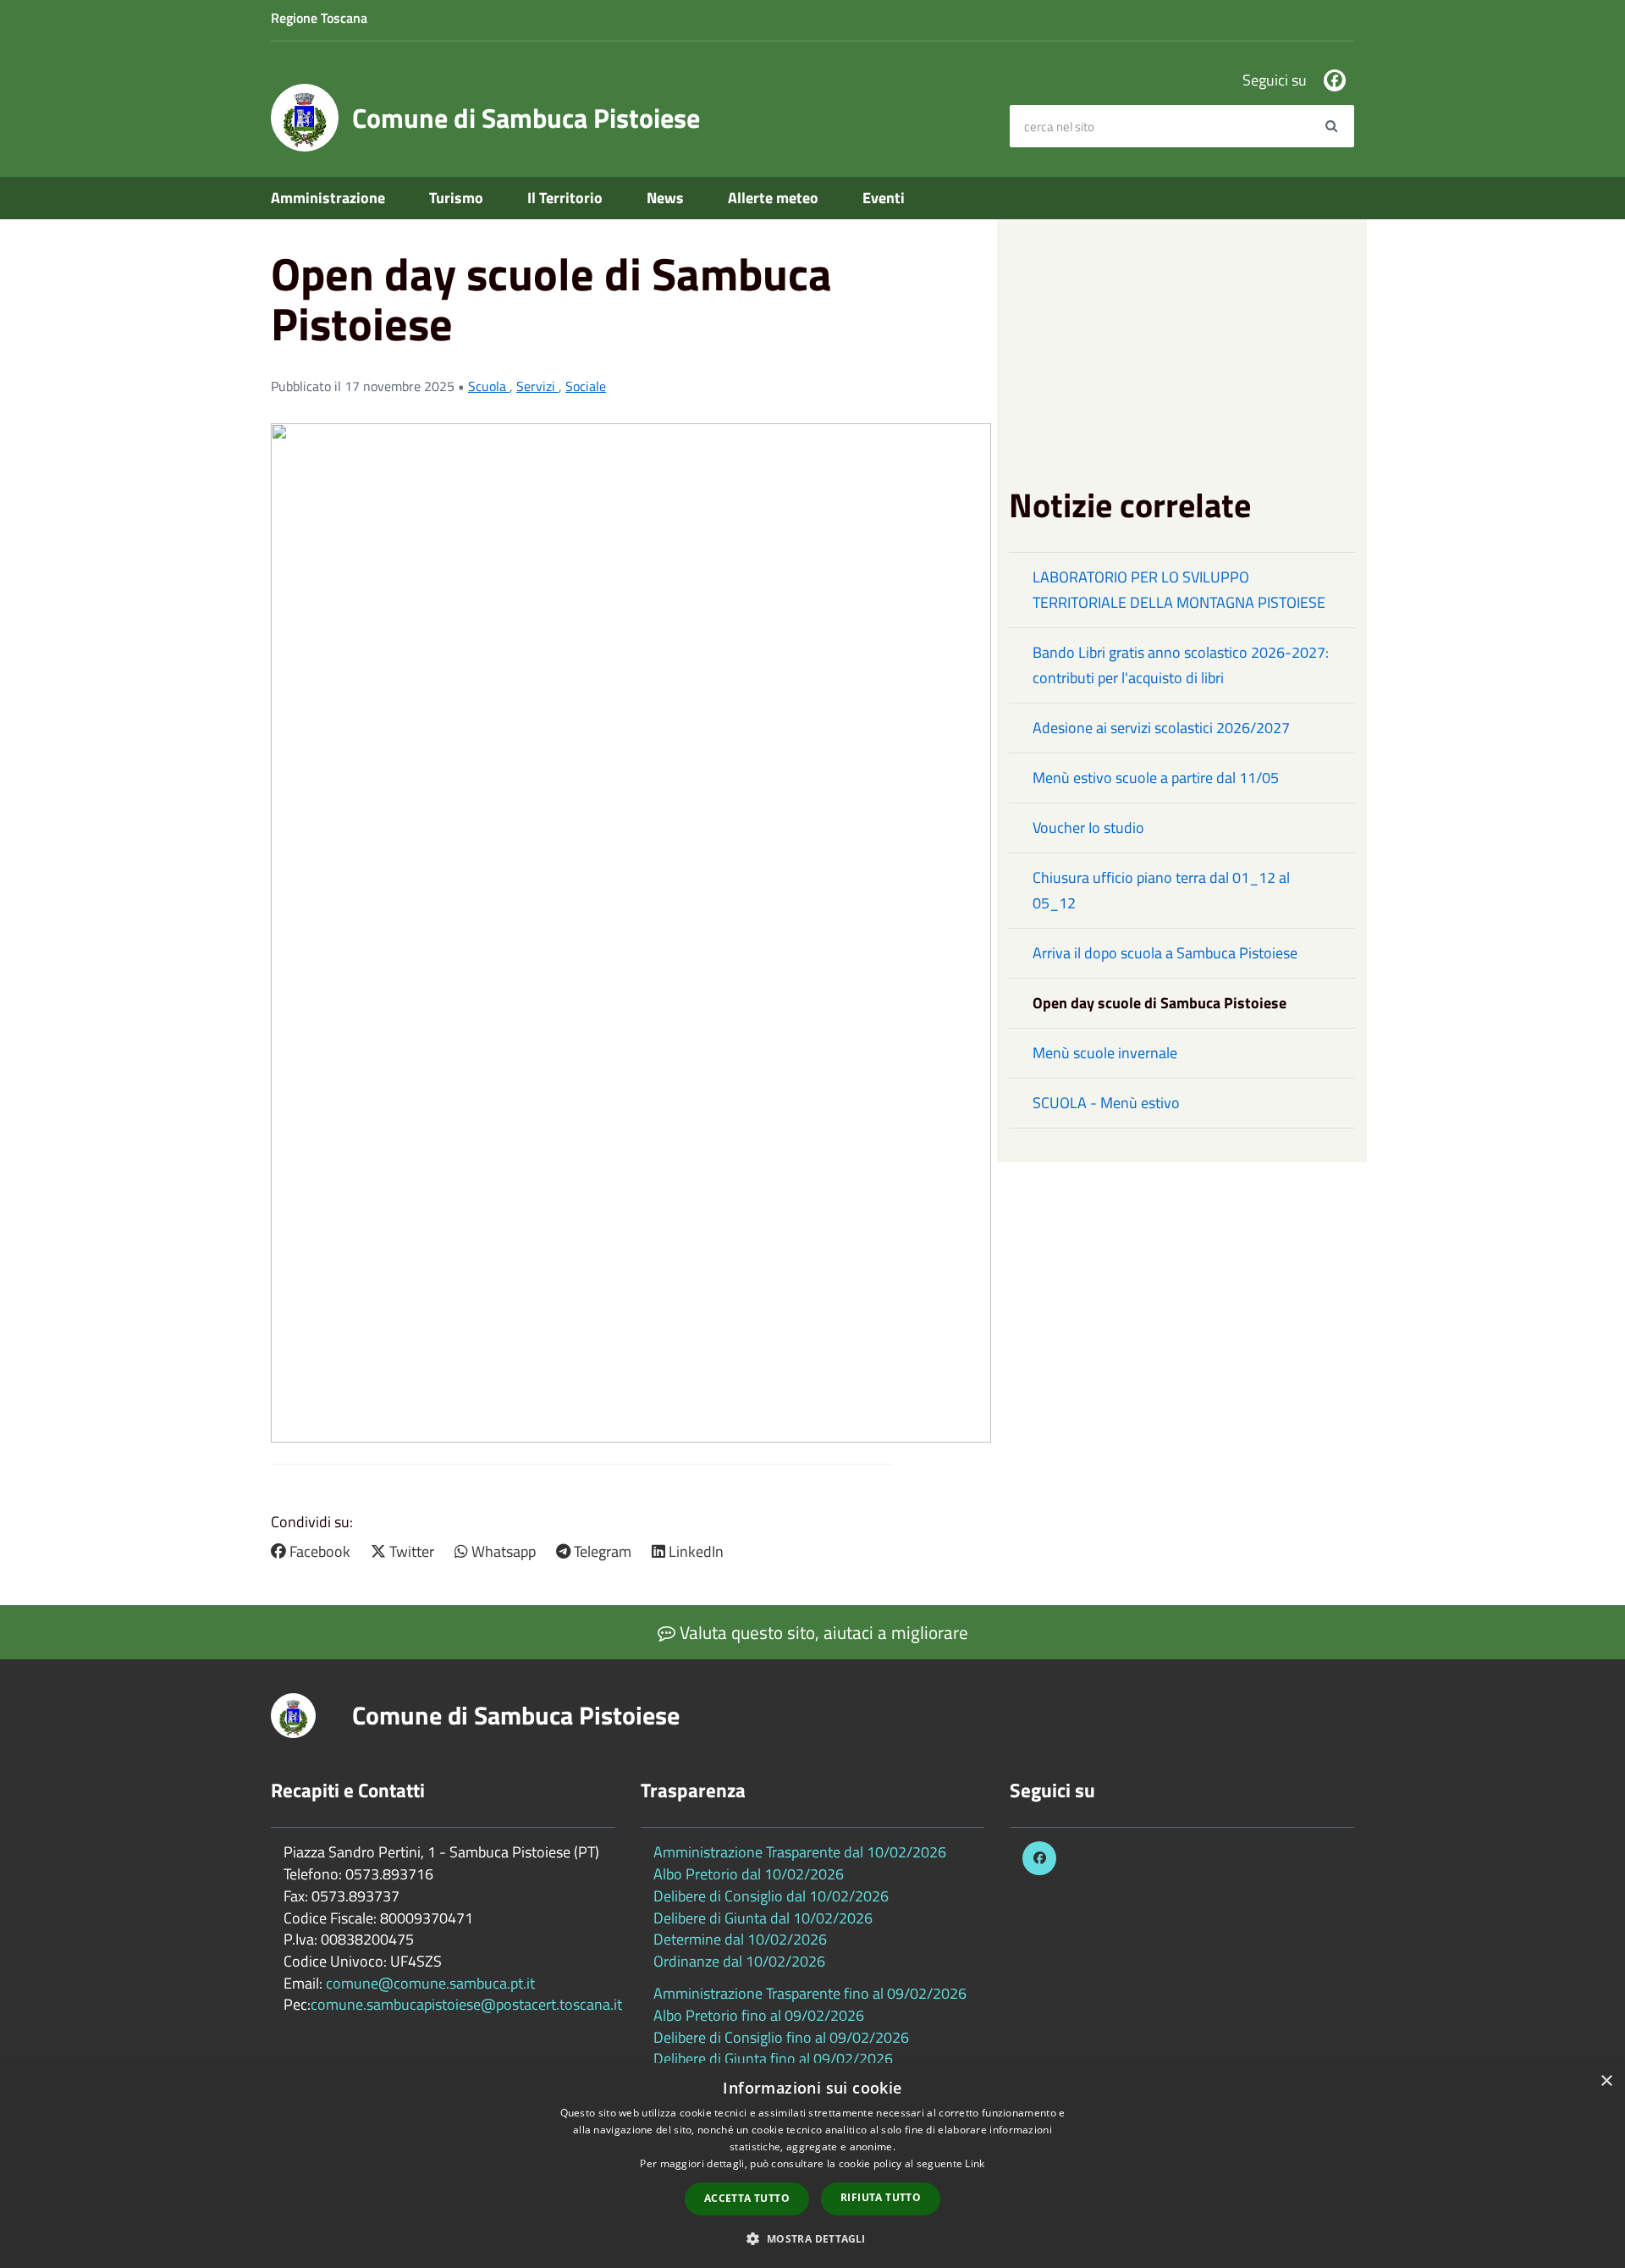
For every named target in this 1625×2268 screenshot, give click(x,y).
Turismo (456, 198)
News (665, 198)
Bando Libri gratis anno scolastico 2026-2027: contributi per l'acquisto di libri (1181, 665)
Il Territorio (565, 198)
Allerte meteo (773, 198)
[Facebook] (1335, 80)
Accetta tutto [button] (747, 2198)
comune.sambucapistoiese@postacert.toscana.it (466, 2004)
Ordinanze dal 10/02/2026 (739, 1961)
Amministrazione (328, 198)
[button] (812, 2238)
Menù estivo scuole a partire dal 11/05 (1156, 778)
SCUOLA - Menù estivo (1106, 1103)
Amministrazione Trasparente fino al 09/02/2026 (810, 1993)
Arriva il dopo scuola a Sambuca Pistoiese (1165, 953)
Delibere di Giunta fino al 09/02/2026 (773, 2058)
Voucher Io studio (1088, 828)
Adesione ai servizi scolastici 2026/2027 (1161, 728)
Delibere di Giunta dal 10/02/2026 (763, 1918)
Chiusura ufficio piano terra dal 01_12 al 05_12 (1161, 890)
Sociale (586, 386)
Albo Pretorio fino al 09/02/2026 (759, 2015)
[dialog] (812, 2166)
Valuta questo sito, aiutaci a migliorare (822, 1632)
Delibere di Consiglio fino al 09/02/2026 (781, 2037)
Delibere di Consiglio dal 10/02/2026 (771, 1896)
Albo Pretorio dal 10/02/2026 (749, 1874)
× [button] (1606, 2081)
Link (975, 2163)
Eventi (884, 198)
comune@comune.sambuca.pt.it (430, 1983)
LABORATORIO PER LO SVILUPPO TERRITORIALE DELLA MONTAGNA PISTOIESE (1179, 590)
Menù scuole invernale (1105, 1053)
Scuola (489, 386)
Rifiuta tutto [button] (881, 2197)
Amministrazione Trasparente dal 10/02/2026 (800, 1852)
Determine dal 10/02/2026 (740, 1939)
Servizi (537, 386)
